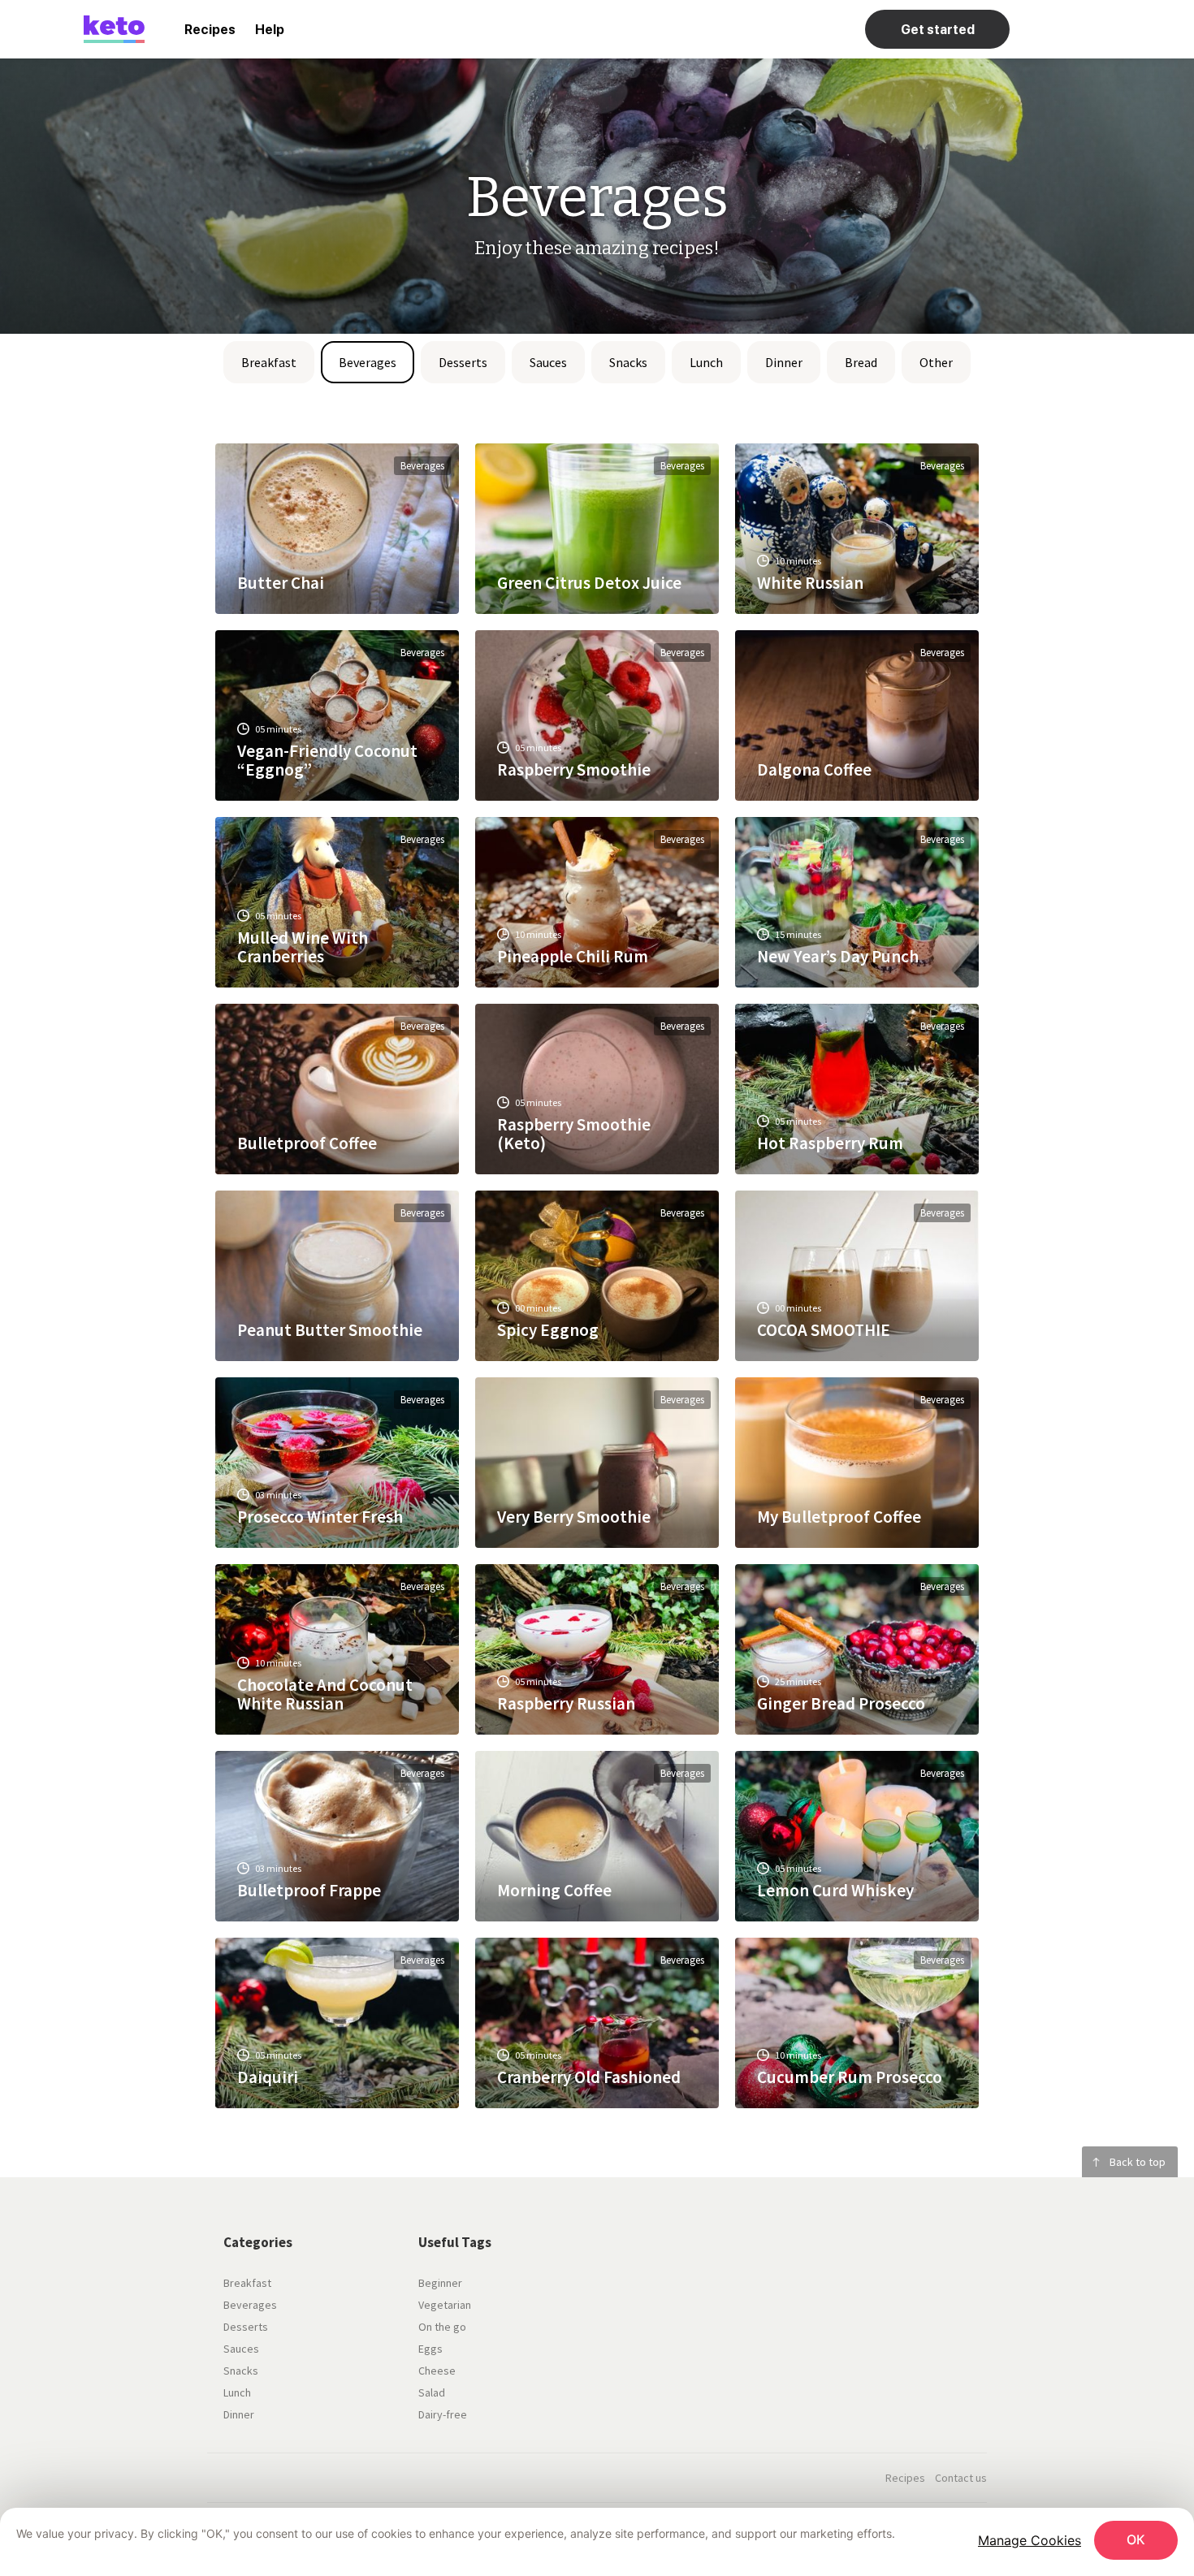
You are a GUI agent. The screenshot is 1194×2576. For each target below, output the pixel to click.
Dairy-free (443, 2414)
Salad (432, 2392)
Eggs (430, 2349)
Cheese (437, 2371)
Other (936, 362)
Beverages (368, 362)
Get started (938, 30)
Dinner (784, 362)
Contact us (961, 2478)
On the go (442, 2327)
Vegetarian (445, 2305)
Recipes (210, 30)
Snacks (628, 362)
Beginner (440, 2283)
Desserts (463, 362)
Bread (861, 362)
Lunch (706, 362)
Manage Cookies (1030, 2540)
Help (270, 30)
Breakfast (269, 362)
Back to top (1138, 2162)
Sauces (548, 362)
